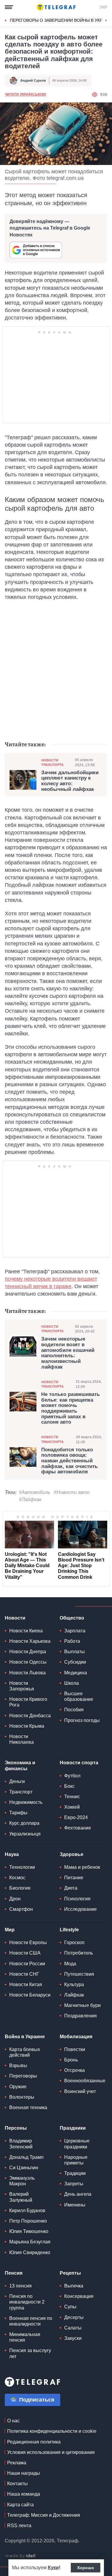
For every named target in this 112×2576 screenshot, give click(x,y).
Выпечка (74, 2286)
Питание (74, 1878)
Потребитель (79, 1953)
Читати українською (25, 94)
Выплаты (75, 1652)
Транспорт (21, 1792)
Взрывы (18, 2065)
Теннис (72, 1797)
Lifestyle (69, 1930)
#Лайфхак (30, 1499)
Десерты (74, 2317)
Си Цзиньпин (24, 2168)
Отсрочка (75, 2070)
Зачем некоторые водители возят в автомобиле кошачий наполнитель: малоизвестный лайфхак (68, 1353)
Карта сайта (20, 2505)
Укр (103, 7)
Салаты (73, 2328)
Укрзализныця (25, 1834)
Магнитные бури (82, 2005)
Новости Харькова (30, 1641)
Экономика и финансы (20, 1765)
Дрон (15, 1899)
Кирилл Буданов (27, 2210)
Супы (70, 2307)
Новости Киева (26, 1631)
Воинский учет (80, 2091)
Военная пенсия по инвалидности (31, 2321)
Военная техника (28, 2107)
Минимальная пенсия (25, 2337)
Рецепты (70, 2273)
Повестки (75, 2049)
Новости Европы (28, 1942)
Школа (72, 1683)
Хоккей (72, 1807)
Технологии (22, 1867)
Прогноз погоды (82, 1720)
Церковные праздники (77, 2144)
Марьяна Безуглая (30, 2242)
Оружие (18, 2087)
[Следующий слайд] (106, 21)
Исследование (80, 1909)
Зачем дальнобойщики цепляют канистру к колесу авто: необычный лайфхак (70, 781)
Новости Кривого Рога (28, 1702)
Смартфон (21, 1909)
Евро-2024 (76, 1817)
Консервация (79, 2296)
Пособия (74, 1710)
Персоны (16, 2128)
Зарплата (75, 1631)
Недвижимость (26, 1802)
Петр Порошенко (28, 2221)
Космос (17, 1878)
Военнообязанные (85, 2081)
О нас (13, 2421)
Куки (53, 2568)
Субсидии (75, 1662)
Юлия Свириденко (30, 2252)
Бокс (69, 1786)
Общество (72, 1618)
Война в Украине (25, 2037)
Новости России (27, 1964)
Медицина (76, 1673)
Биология (20, 1888)
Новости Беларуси (30, 1995)
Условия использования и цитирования (51, 2452)
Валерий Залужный (21, 2197)
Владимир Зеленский (21, 2144)
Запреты (74, 2184)
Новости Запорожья (22, 1686)
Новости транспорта (52, 762)
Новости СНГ (24, 1974)
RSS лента (19, 2526)
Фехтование (78, 1828)
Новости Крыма (27, 1726)
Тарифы (18, 1813)
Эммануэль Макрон (22, 2181)
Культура (74, 1984)
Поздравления (80, 2016)
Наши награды (24, 2473)
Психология (77, 1899)
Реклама (17, 2463)
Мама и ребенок (82, 1867)
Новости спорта (79, 1763)
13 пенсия (20, 2286)
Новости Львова (27, 1673)
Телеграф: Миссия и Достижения (44, 2515)
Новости (15, 1618)
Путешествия (79, 1974)
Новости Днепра (28, 1652)
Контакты (17, 2484)
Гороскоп (74, 1942)
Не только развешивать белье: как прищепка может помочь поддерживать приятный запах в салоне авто (70, 1408)
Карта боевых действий (25, 2052)
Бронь (71, 2060)
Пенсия (14, 2273)
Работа (72, 1641)
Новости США (25, 1953)
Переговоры (23, 2076)
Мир (10, 1930)
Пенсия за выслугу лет (30, 2353)
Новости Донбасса (30, 1716)
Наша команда (24, 2494)
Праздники (73, 2128)
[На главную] (56, 7)
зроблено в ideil (21, 2556)
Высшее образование (79, 1696)
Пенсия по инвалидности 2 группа (27, 2302)
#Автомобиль (34, 1492)
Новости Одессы (28, 1662)
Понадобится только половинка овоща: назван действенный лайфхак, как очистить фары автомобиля (69, 1461)
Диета (71, 1888)
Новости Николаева (22, 1739)
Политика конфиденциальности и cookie (52, 2431)
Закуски (73, 2338)
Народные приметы (76, 2160)
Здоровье (72, 1854)
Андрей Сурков (33, 80)
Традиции (75, 2173)
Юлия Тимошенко (29, 2231)
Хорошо (86, 2568)
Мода (70, 1964)
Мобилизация (76, 2037)
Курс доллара (24, 1823)
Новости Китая (26, 1984)
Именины (75, 2205)
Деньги (17, 1781)
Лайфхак (74, 1995)
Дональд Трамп (26, 2157)
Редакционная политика (34, 2442)
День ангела (78, 2194)
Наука (12, 1854)
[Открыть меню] (9, 7)
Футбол (72, 1776)
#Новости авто (72, 1492)
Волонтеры (22, 2097)
